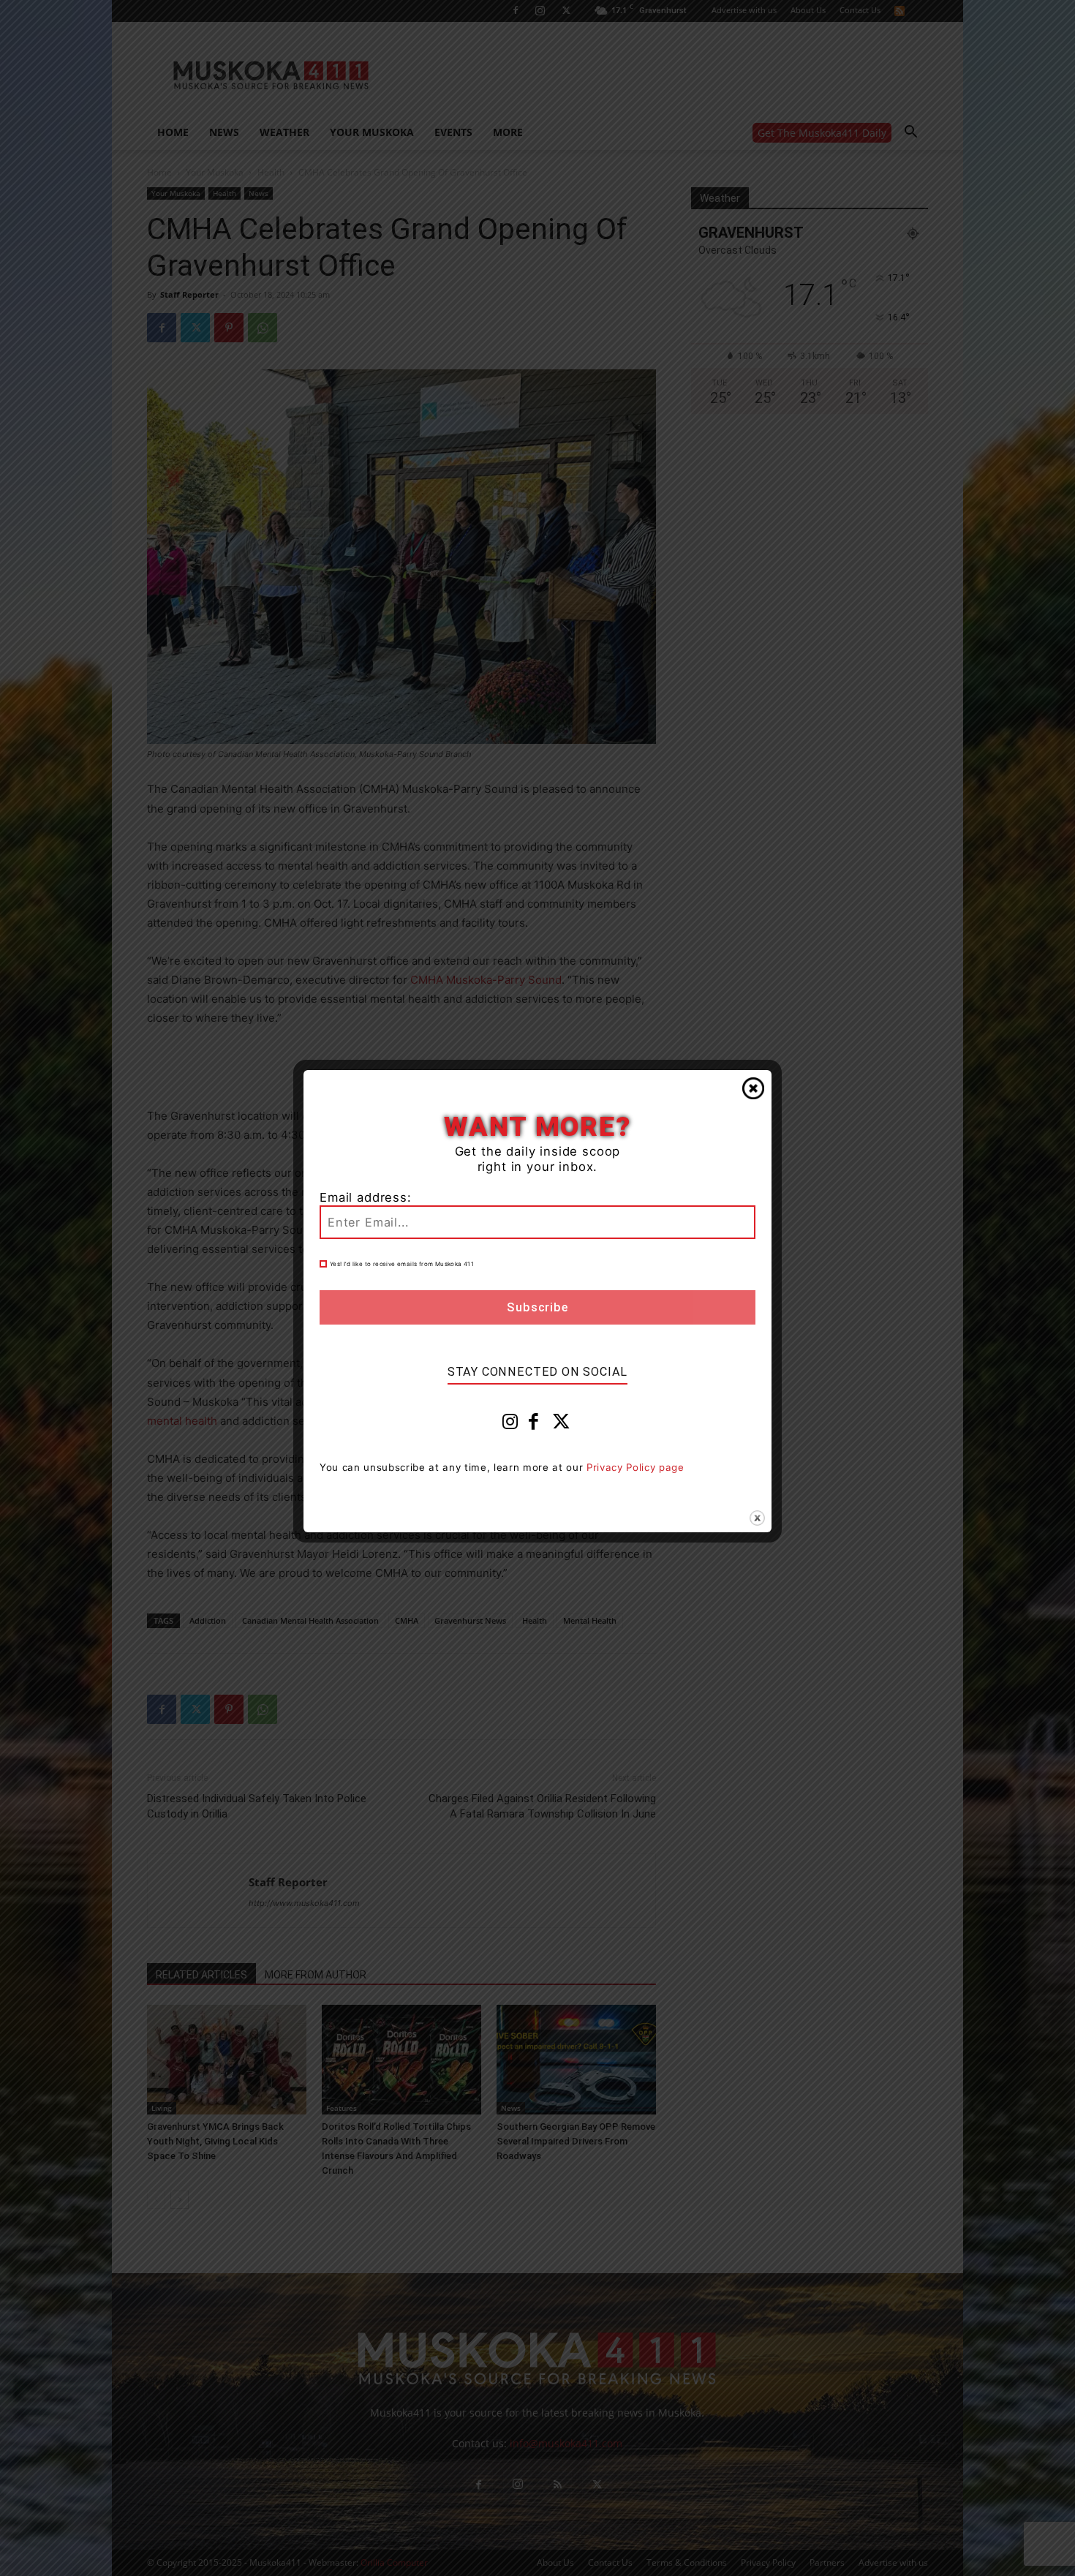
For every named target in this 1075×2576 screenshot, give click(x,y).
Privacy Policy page (635, 1467)
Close (753, 1088)
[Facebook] (534, 1425)
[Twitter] (562, 1425)
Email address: (366, 1197)
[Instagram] (510, 1425)
